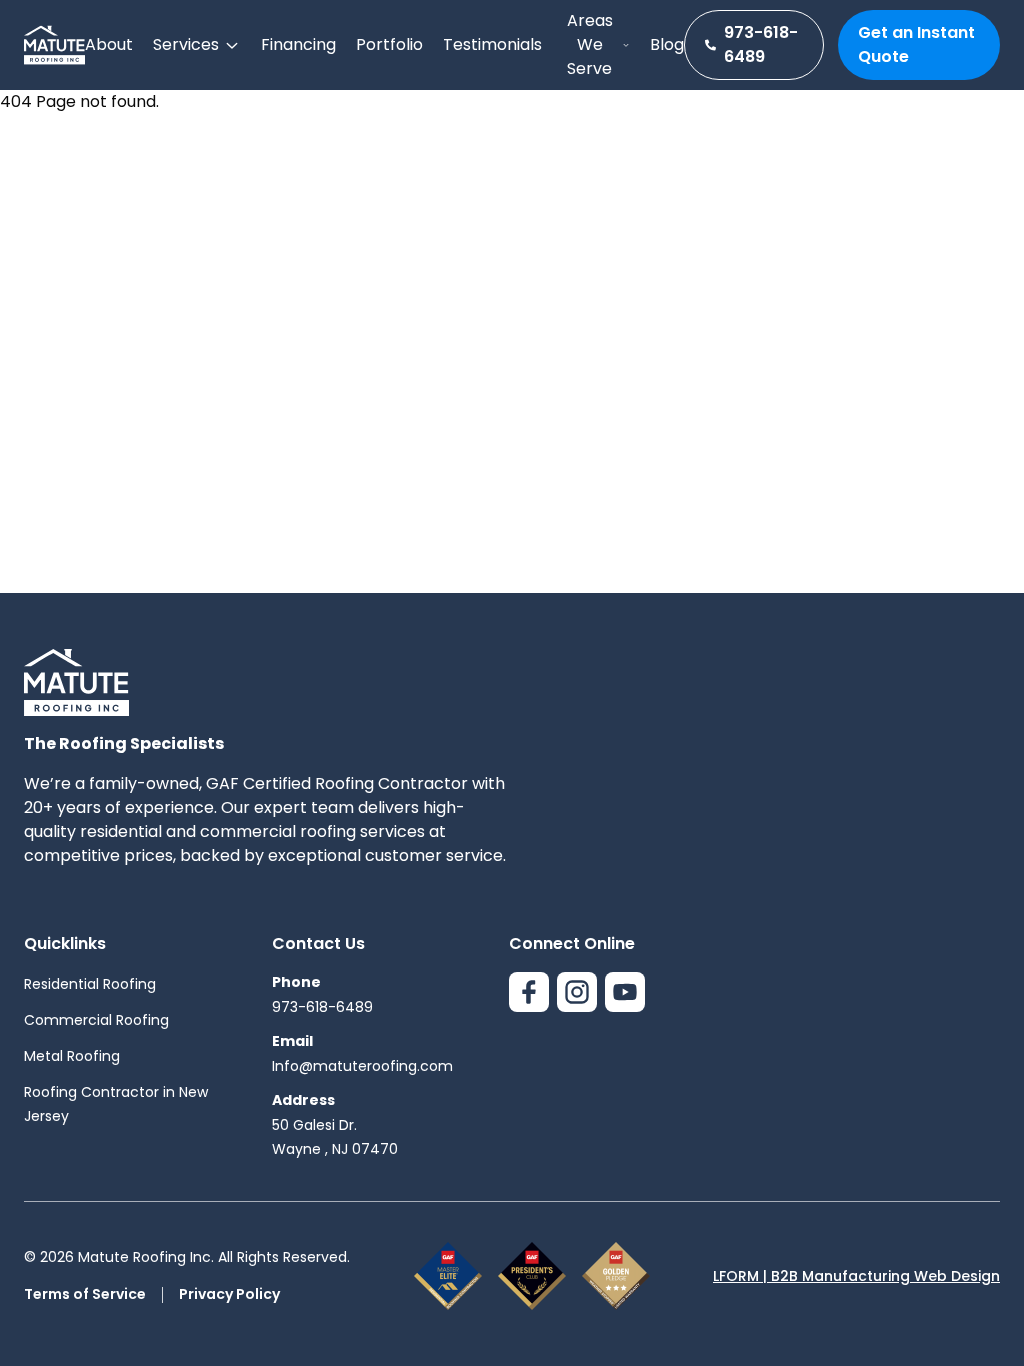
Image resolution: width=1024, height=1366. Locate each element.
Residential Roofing (90, 984)
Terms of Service (85, 1294)
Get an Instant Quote (916, 44)
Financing (298, 44)
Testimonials (492, 44)
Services (186, 44)
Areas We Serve (590, 44)
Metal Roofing (72, 1056)
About (109, 44)
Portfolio (389, 44)
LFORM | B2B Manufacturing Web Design (856, 1276)
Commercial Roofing (96, 1020)
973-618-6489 (761, 44)
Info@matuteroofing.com (362, 1066)
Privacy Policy (229, 1294)
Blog (667, 44)
